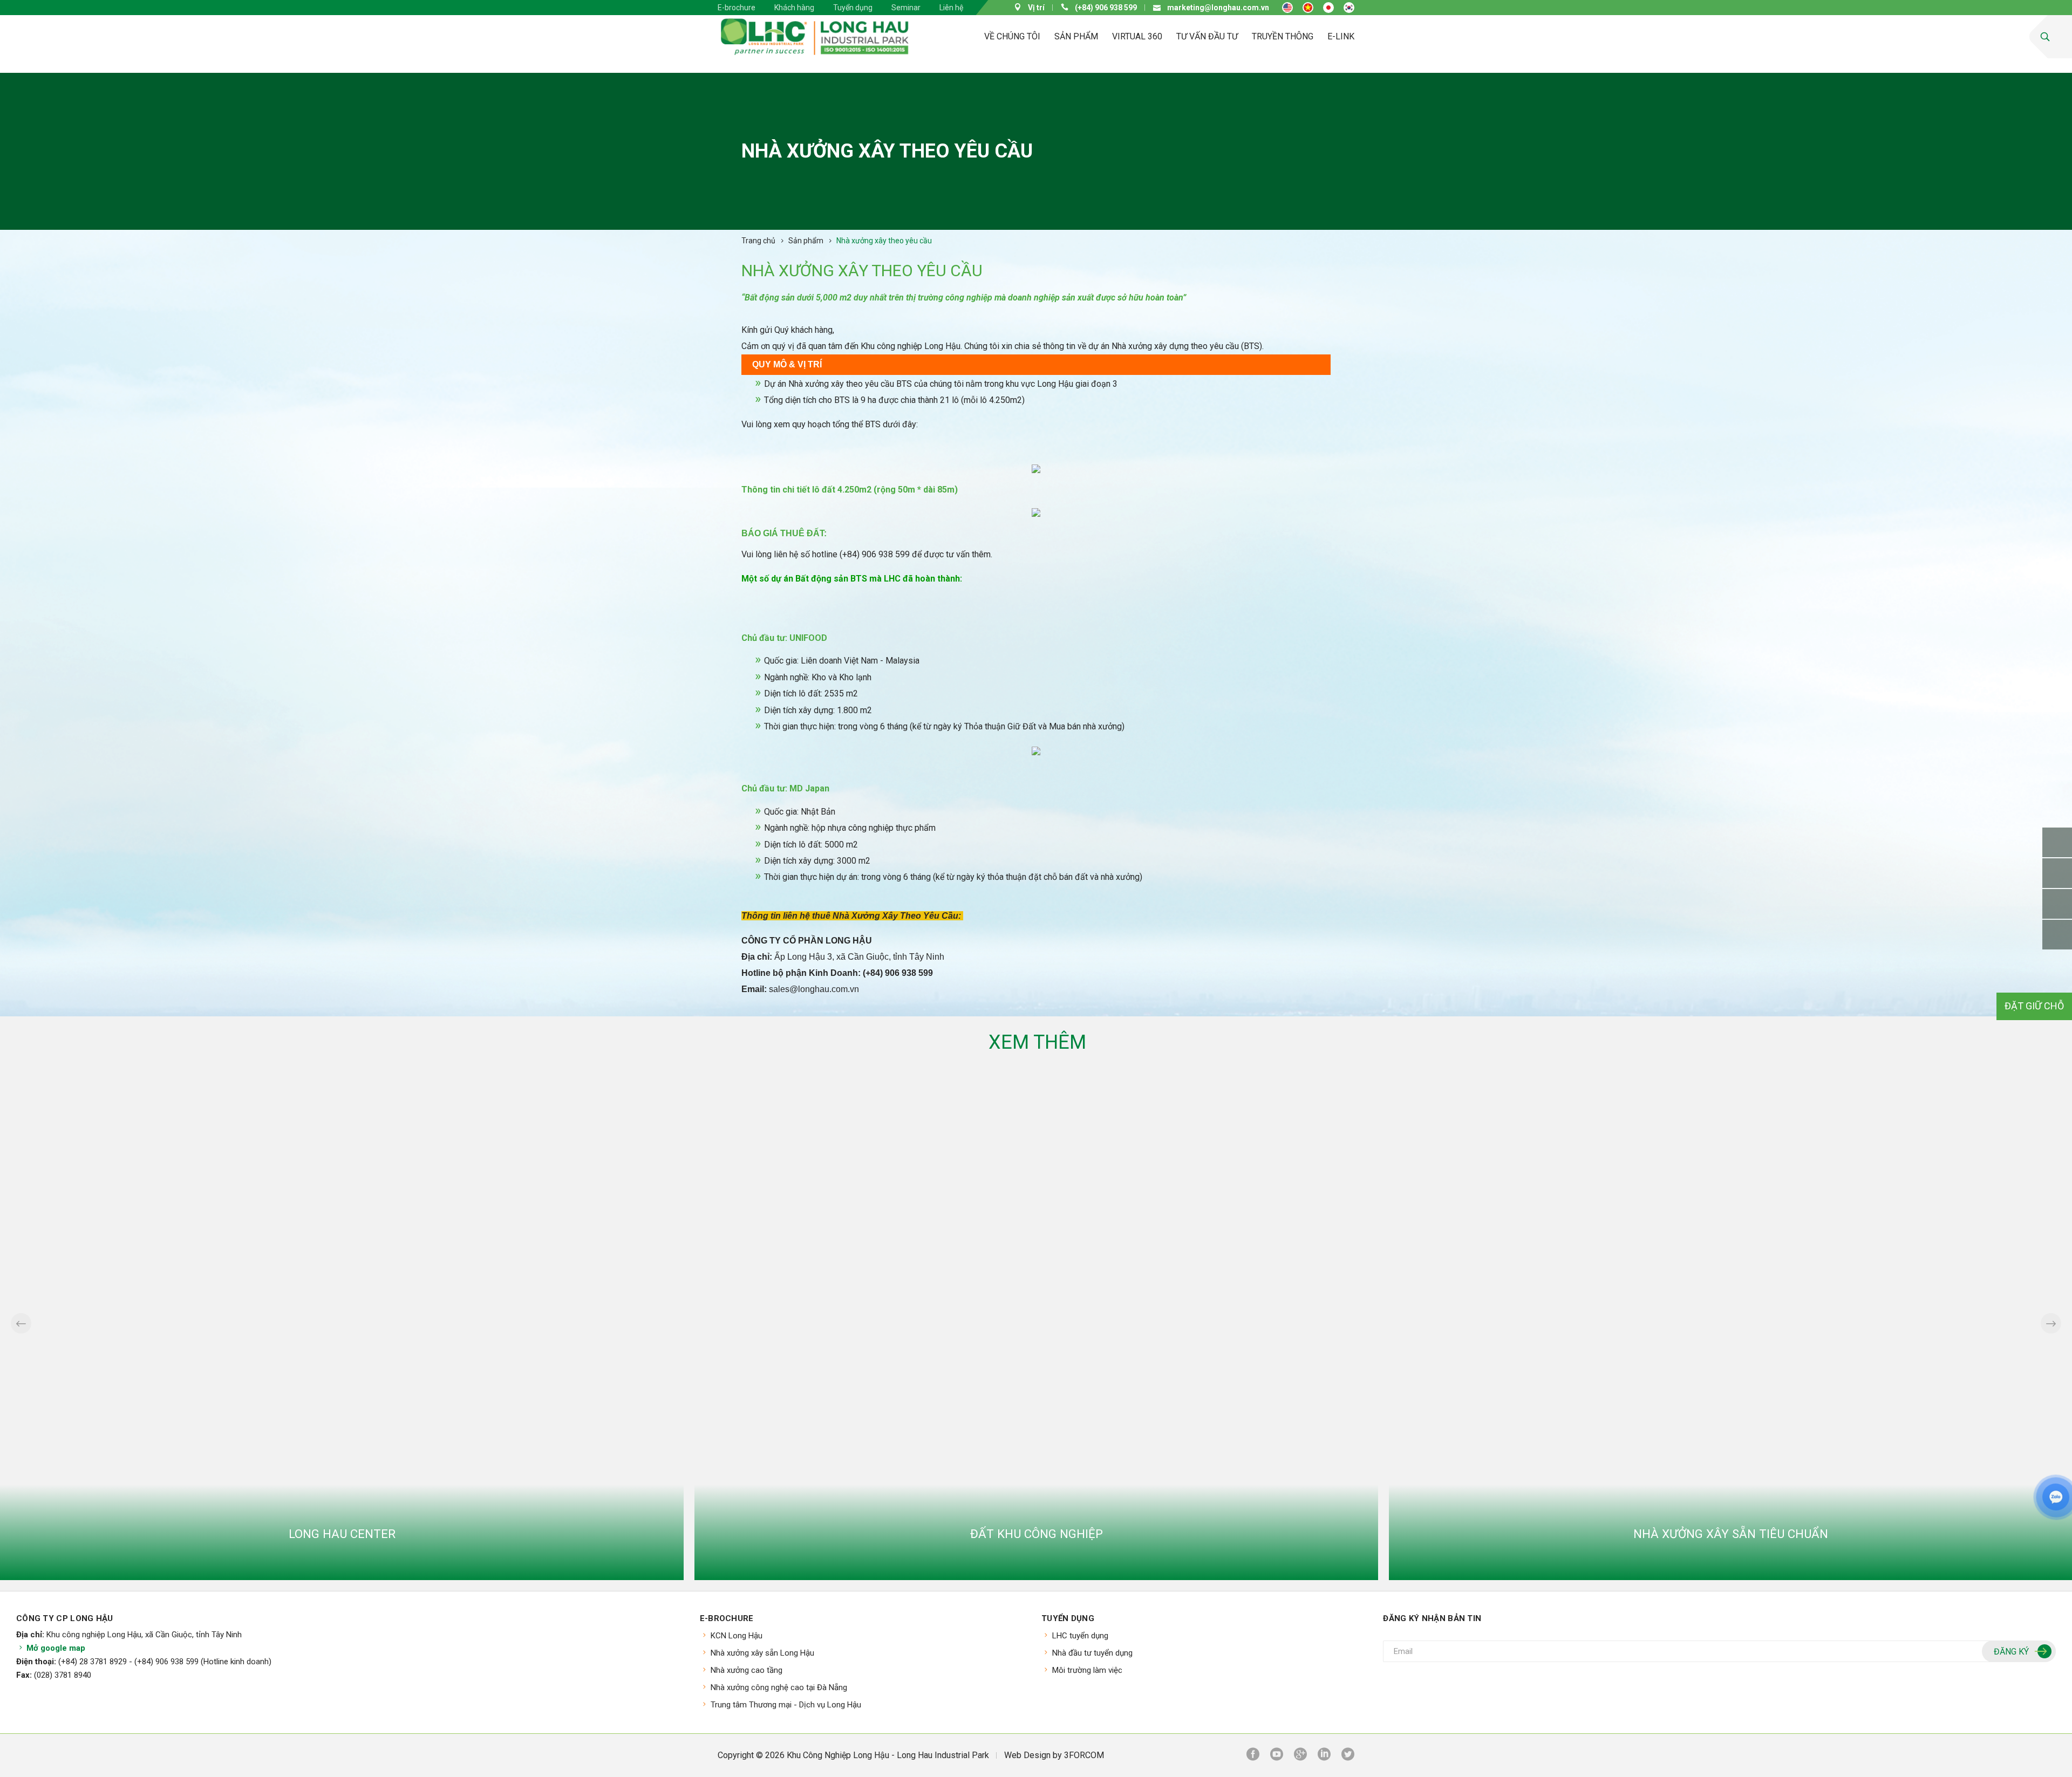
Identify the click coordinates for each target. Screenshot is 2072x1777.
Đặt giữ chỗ (385, 1514)
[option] (1036, 1324)
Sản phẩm (806, 241)
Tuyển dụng (853, 8)
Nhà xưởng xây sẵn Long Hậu (762, 1653)
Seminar (906, 8)
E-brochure (737, 8)
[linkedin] (1324, 1755)
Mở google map (55, 1648)
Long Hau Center (342, 1414)
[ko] (1349, 8)
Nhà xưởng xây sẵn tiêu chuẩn (1731, 1396)
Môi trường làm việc (1087, 1670)
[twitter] (1348, 1755)
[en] (1287, 8)
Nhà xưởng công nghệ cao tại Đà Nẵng (779, 1687)
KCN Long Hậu (737, 1636)
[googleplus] (1300, 1755)
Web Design (1027, 1755)
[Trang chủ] (943, 37)
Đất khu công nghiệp (1037, 1378)
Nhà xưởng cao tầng (747, 1670)
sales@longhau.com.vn (814, 989)
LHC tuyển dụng (1080, 1636)
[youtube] (1277, 1755)
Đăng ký (2011, 1652)
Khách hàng (794, 8)
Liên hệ (951, 8)
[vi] (1308, 8)
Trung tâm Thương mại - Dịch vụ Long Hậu (786, 1705)
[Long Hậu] (815, 37)
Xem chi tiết (299, 1514)
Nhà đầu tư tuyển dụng (1092, 1653)
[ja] (1328, 8)
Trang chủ (758, 241)
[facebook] (1253, 1755)
